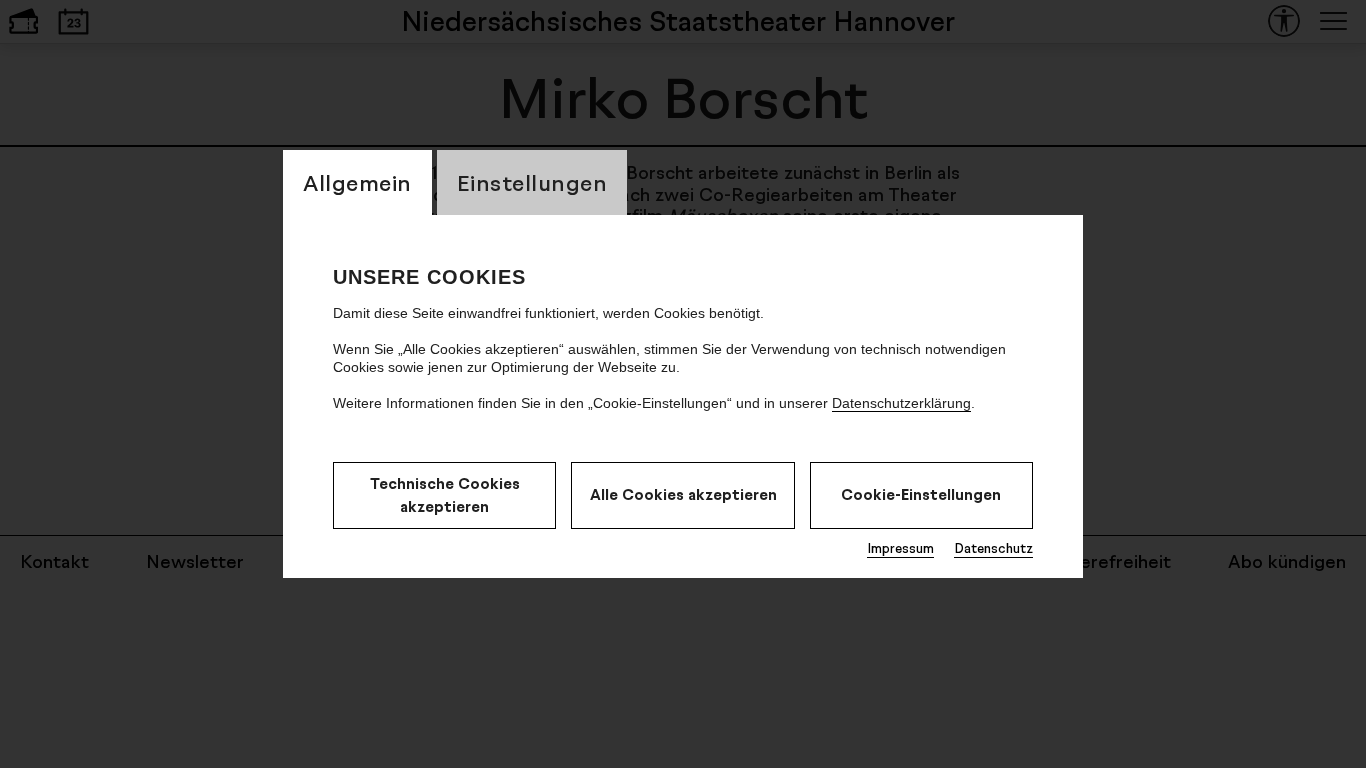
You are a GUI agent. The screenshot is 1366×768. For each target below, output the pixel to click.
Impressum (900, 548)
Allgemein (357, 182)
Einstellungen (532, 182)
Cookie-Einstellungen (921, 494)
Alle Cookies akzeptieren (683, 494)
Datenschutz (993, 548)
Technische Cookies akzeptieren (445, 495)
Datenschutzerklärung (901, 403)
